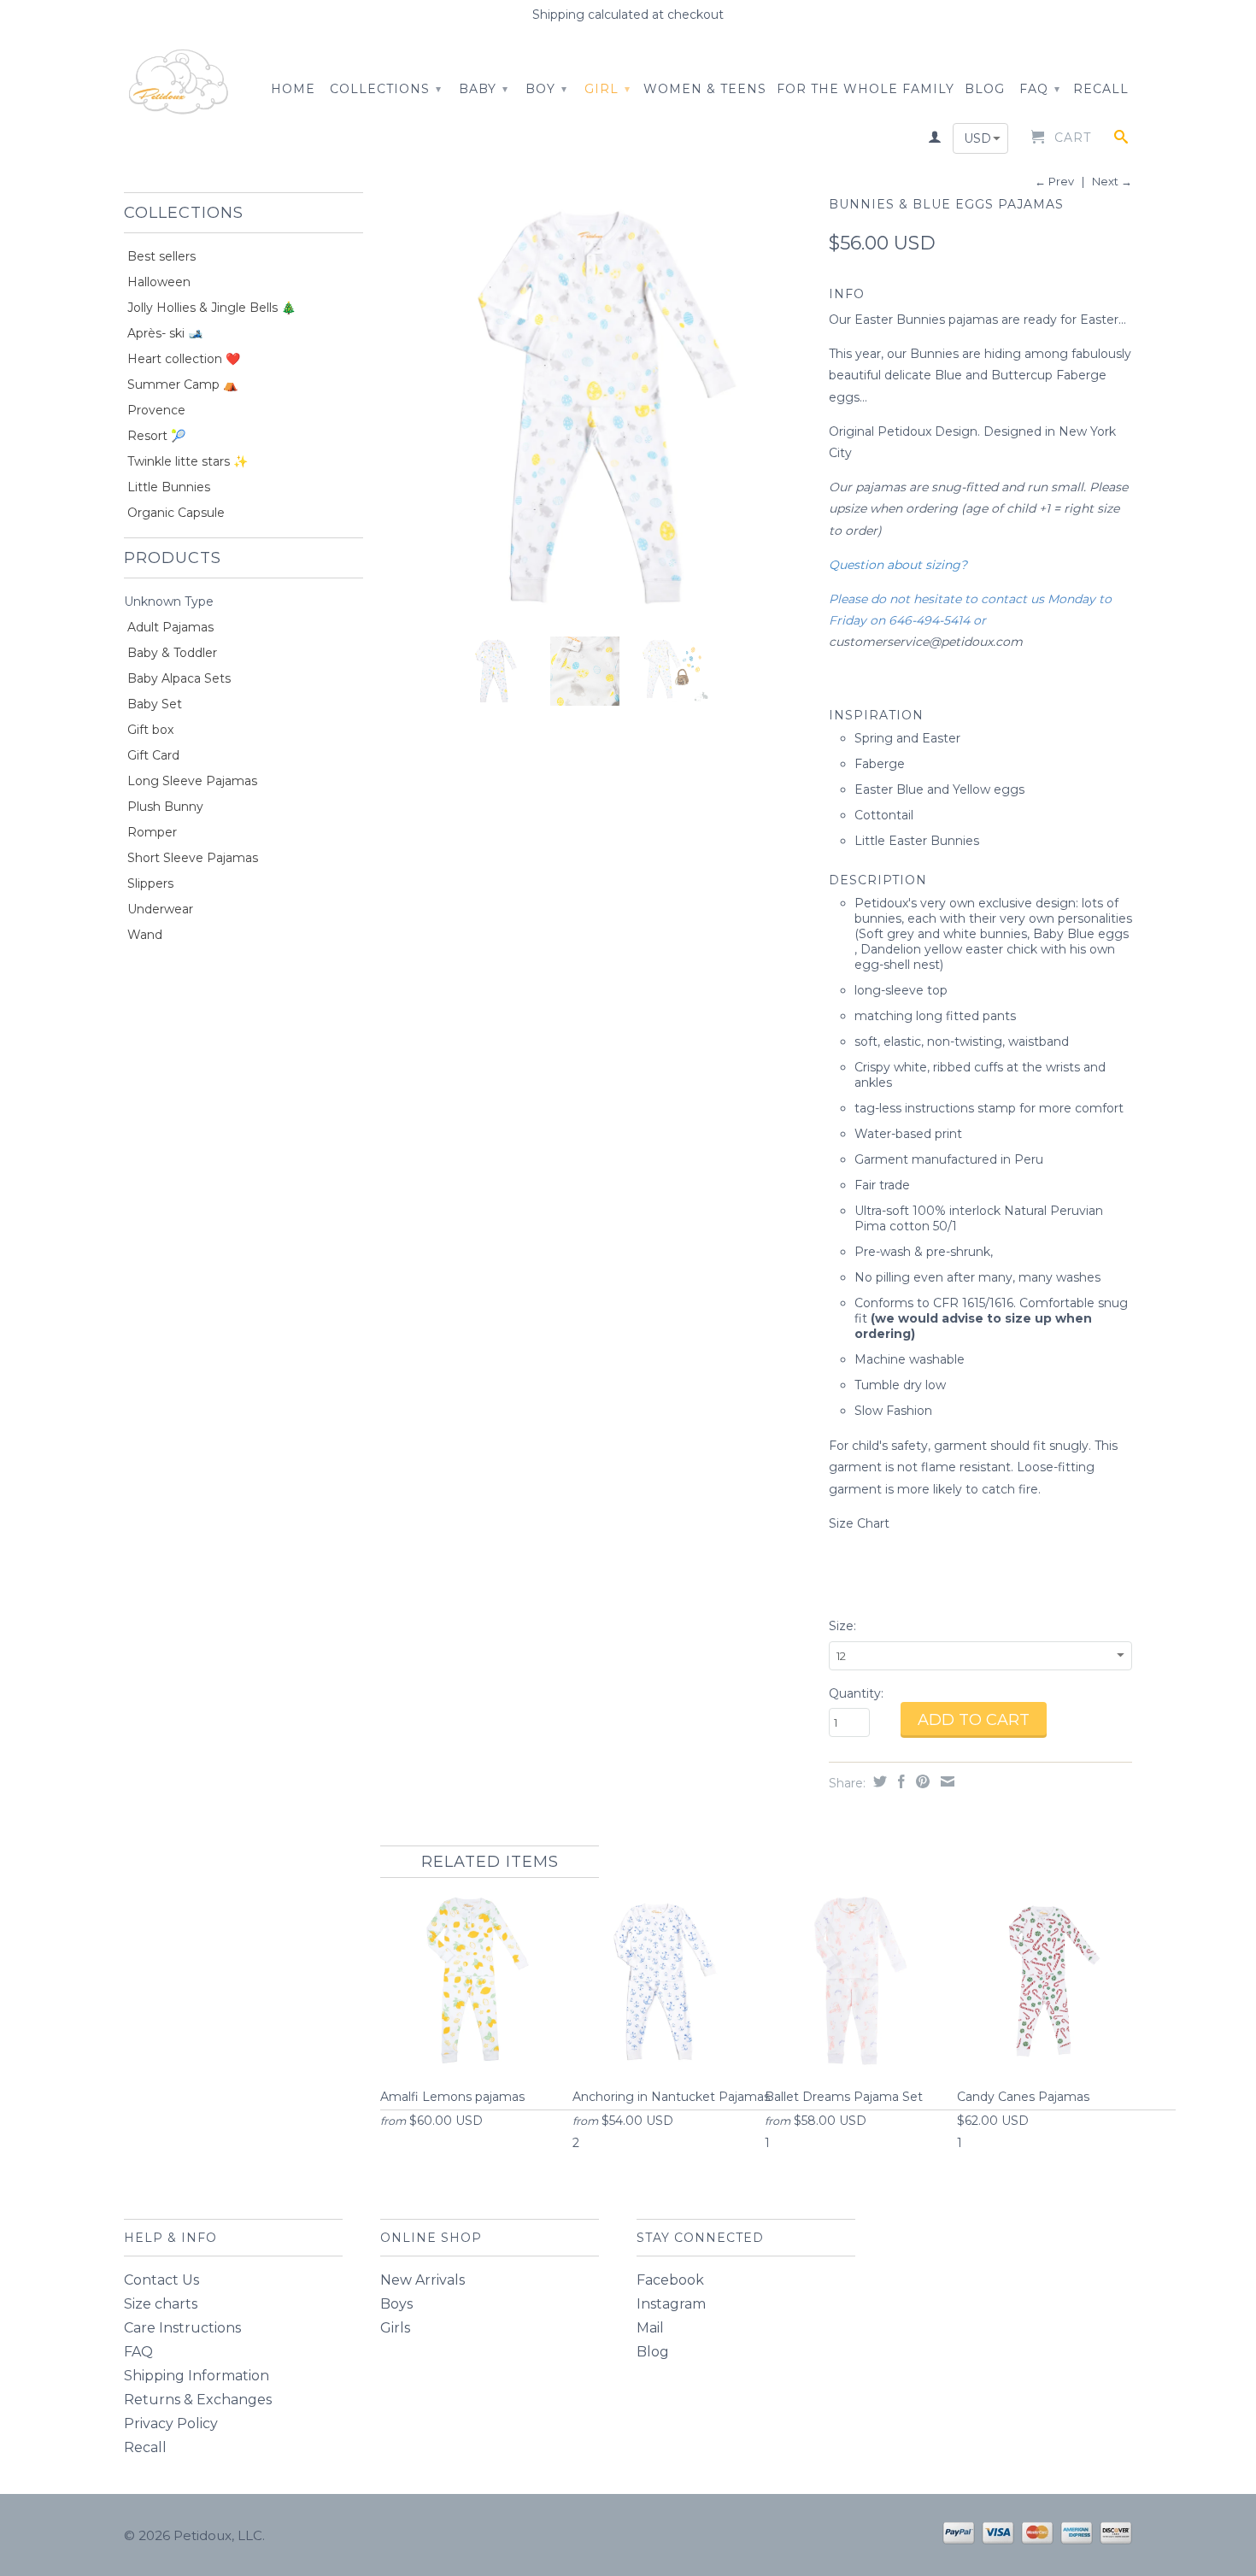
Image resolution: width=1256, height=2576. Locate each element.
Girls (395, 2328)
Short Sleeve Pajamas (193, 858)
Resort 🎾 (156, 436)
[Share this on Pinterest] (921, 1781)
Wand (145, 935)
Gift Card (153, 755)
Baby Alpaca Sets (179, 678)
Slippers (150, 883)
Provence (156, 410)
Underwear (160, 909)
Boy (546, 89)
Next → (1112, 181)
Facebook (670, 2280)
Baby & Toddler (172, 653)
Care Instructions (182, 2328)
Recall (1101, 89)
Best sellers (161, 256)
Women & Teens (705, 89)
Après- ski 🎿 (165, 333)
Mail (650, 2328)
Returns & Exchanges (198, 2400)
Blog (653, 2352)
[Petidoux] (179, 83)
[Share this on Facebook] (899, 1781)
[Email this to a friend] (945, 1781)
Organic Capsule (176, 513)
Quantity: (856, 1693)
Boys (396, 2304)
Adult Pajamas (170, 627)
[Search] (1121, 140)
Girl (607, 89)
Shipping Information (197, 2376)
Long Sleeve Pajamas (192, 781)
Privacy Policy (171, 2423)
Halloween (159, 282)
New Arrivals (423, 2280)
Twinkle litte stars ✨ (188, 461)
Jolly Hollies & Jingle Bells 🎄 (211, 308)
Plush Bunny (165, 807)
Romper (152, 832)
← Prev (1054, 181)
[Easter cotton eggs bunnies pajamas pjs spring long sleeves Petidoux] (596, 408)
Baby (484, 89)
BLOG (985, 89)
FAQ (1040, 89)
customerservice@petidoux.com (926, 642)
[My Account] (935, 140)
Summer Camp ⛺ (182, 384)
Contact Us (161, 2280)
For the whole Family (866, 89)
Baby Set (155, 704)
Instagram (671, 2304)
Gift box (150, 730)
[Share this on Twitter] (878, 1781)
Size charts (161, 2304)
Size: (842, 1626)
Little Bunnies (169, 487)
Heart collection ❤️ (184, 359)
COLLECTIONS (386, 89)
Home (293, 89)
